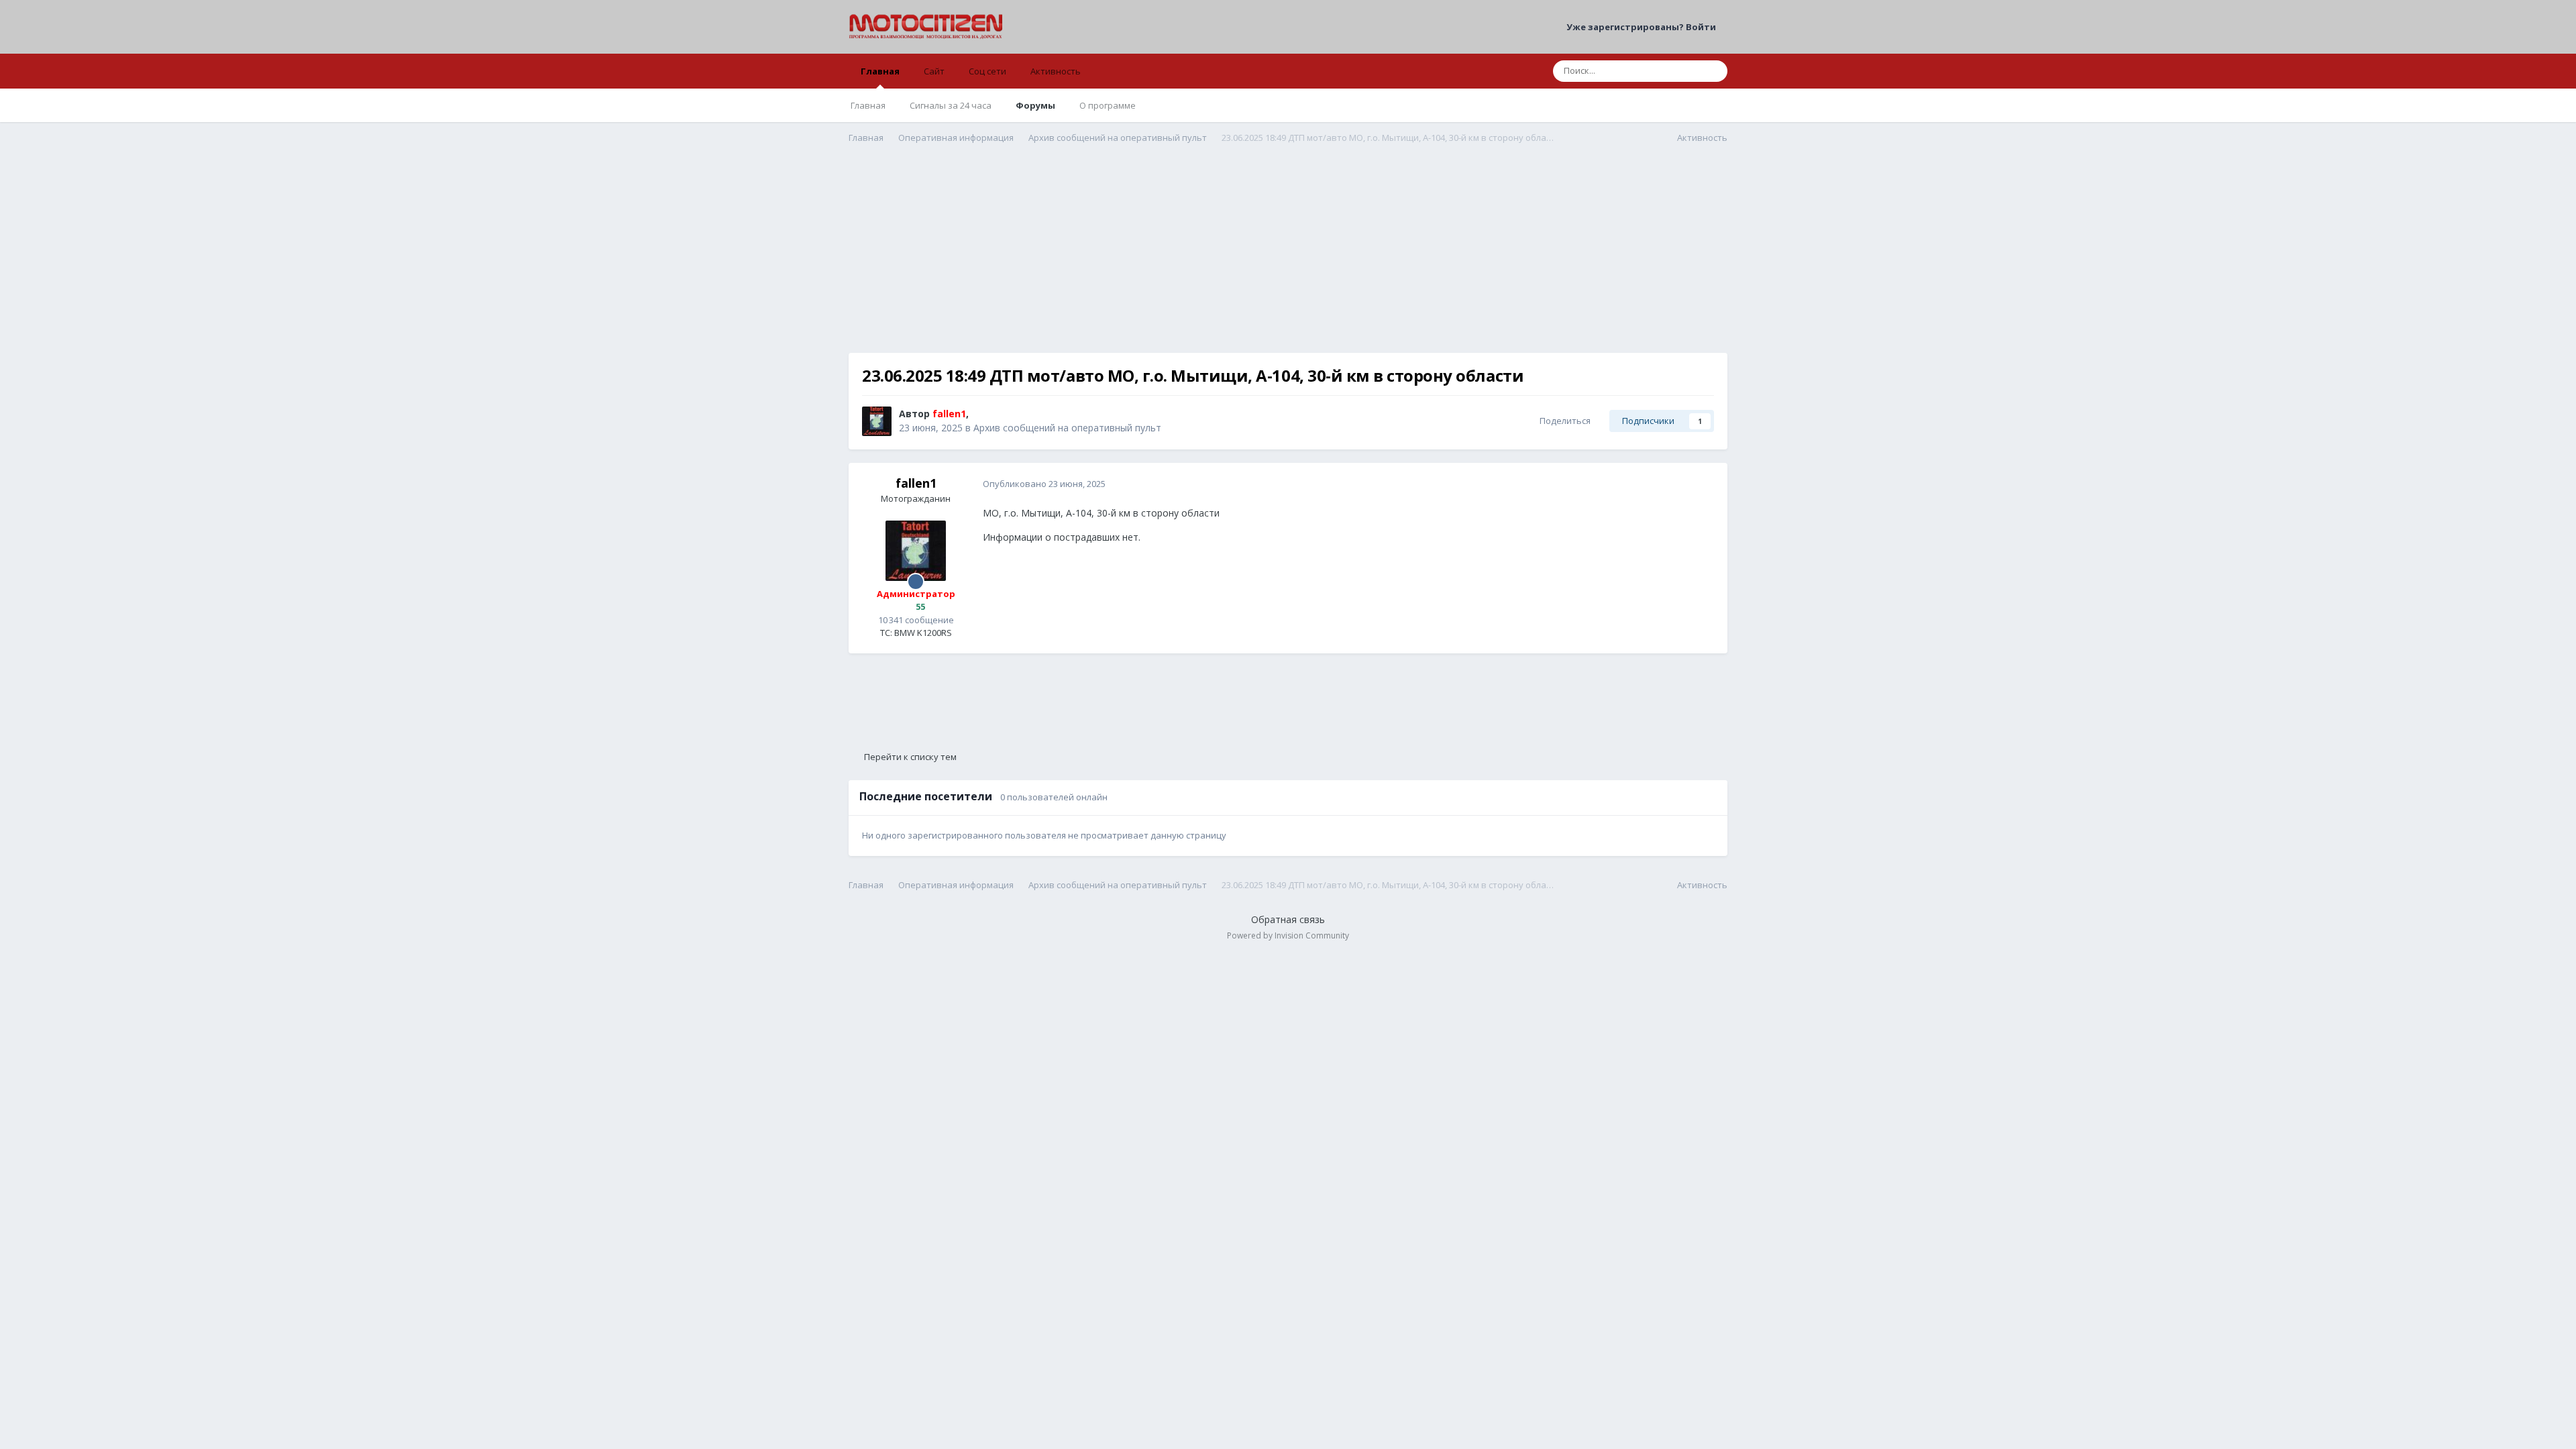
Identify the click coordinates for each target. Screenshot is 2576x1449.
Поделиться (1563, 421)
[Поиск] (1713, 71)
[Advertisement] (1288, 259)
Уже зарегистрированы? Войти (1643, 27)
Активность (1056, 71)
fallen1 (916, 483)
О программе (1108, 105)
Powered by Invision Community (1288, 935)
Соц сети (987, 71)
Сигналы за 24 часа (951, 105)
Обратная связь (1288, 919)
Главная (880, 71)
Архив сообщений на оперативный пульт (1067, 428)
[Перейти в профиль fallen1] (877, 421)
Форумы (1035, 105)
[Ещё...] (1703, 484)
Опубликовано (1044, 484)
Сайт (934, 71)
